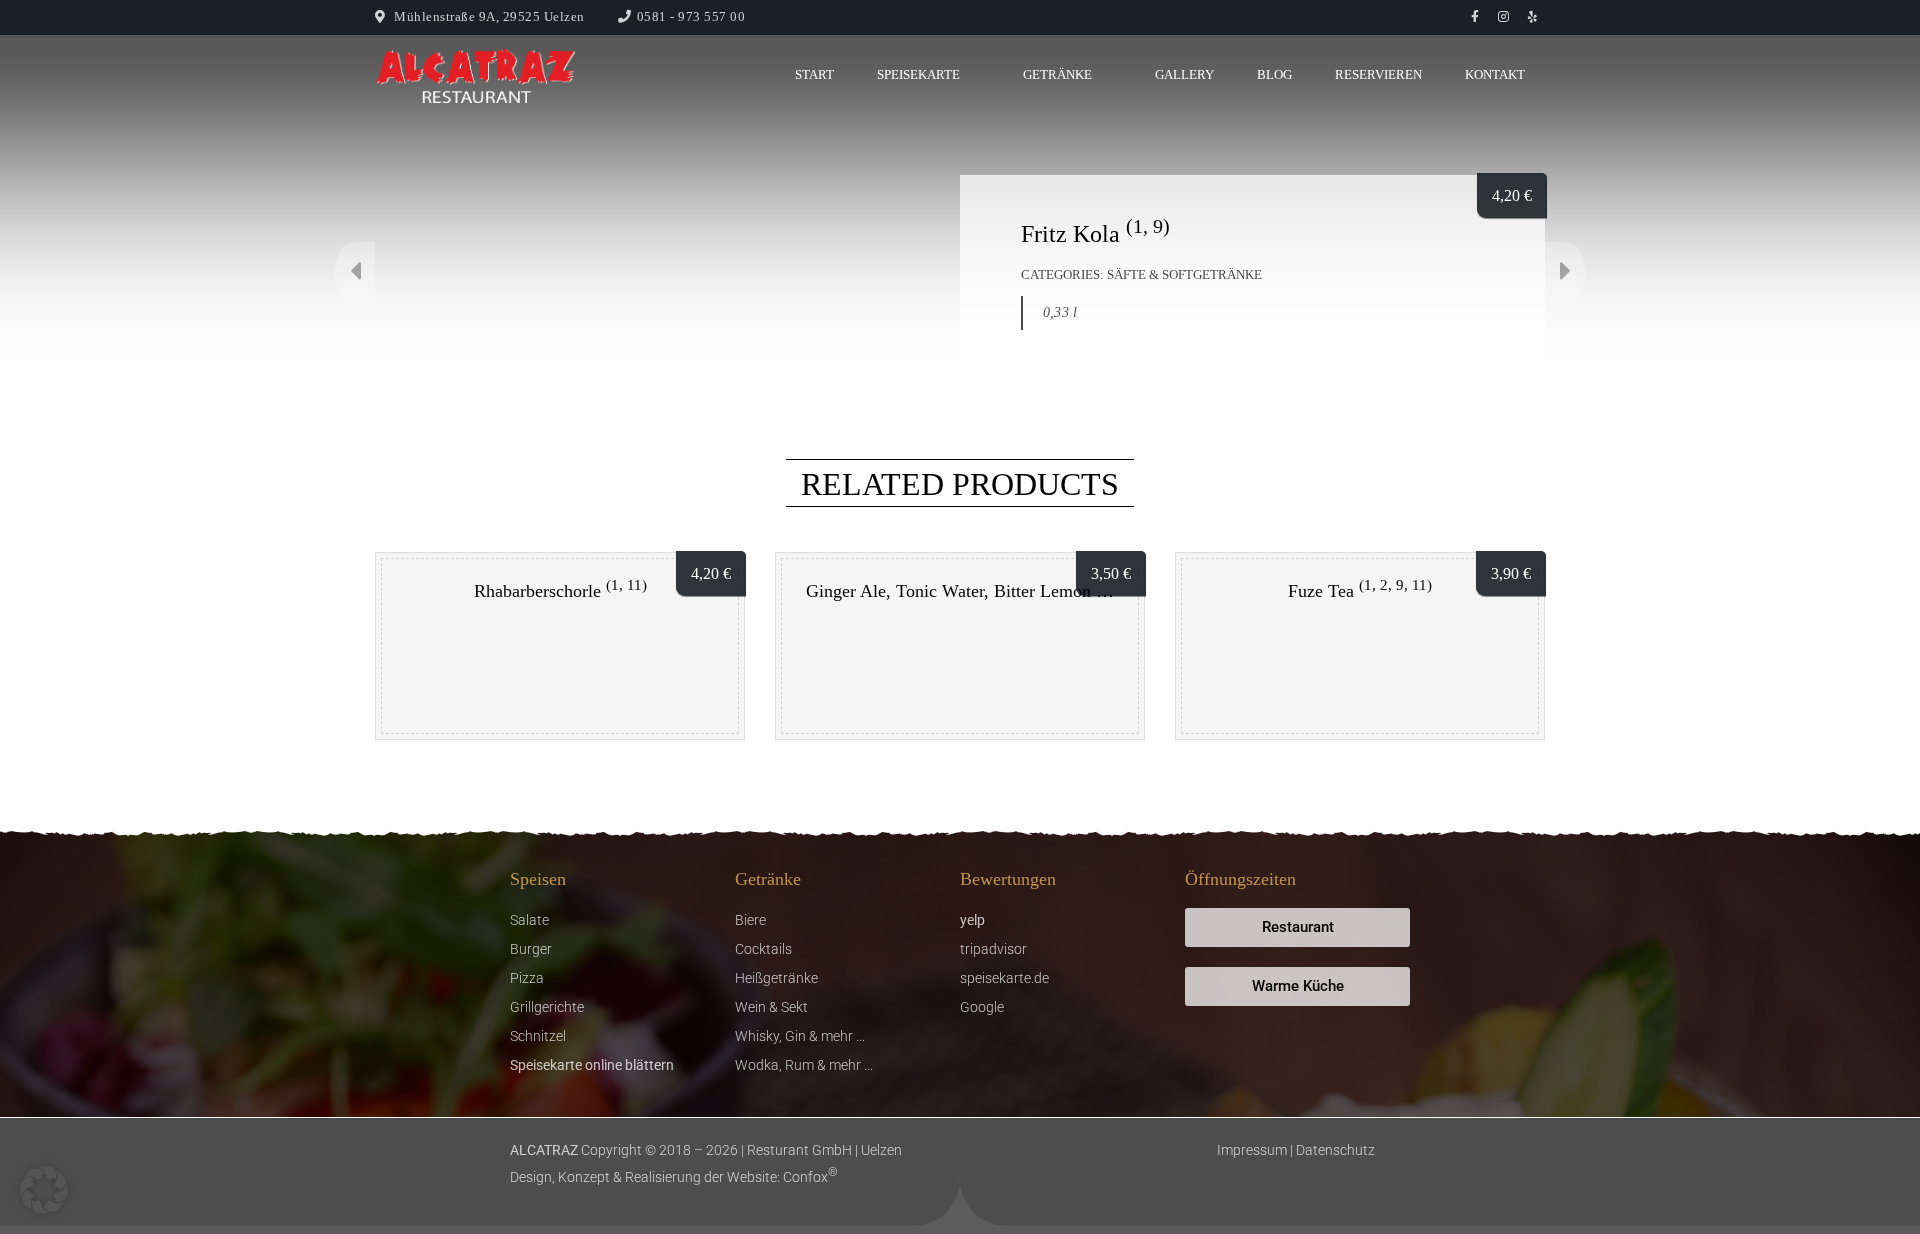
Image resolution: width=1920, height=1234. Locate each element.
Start (814, 74)
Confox (810, 1177)
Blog (1274, 74)
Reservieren (1378, 74)
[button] (44, 1190)
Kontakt (1495, 74)
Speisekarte (918, 74)
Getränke (1057, 74)
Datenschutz (1335, 1150)
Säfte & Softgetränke (1184, 274)
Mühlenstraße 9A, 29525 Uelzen (489, 16)
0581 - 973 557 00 (691, 16)
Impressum (1252, 1150)
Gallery (1184, 74)
